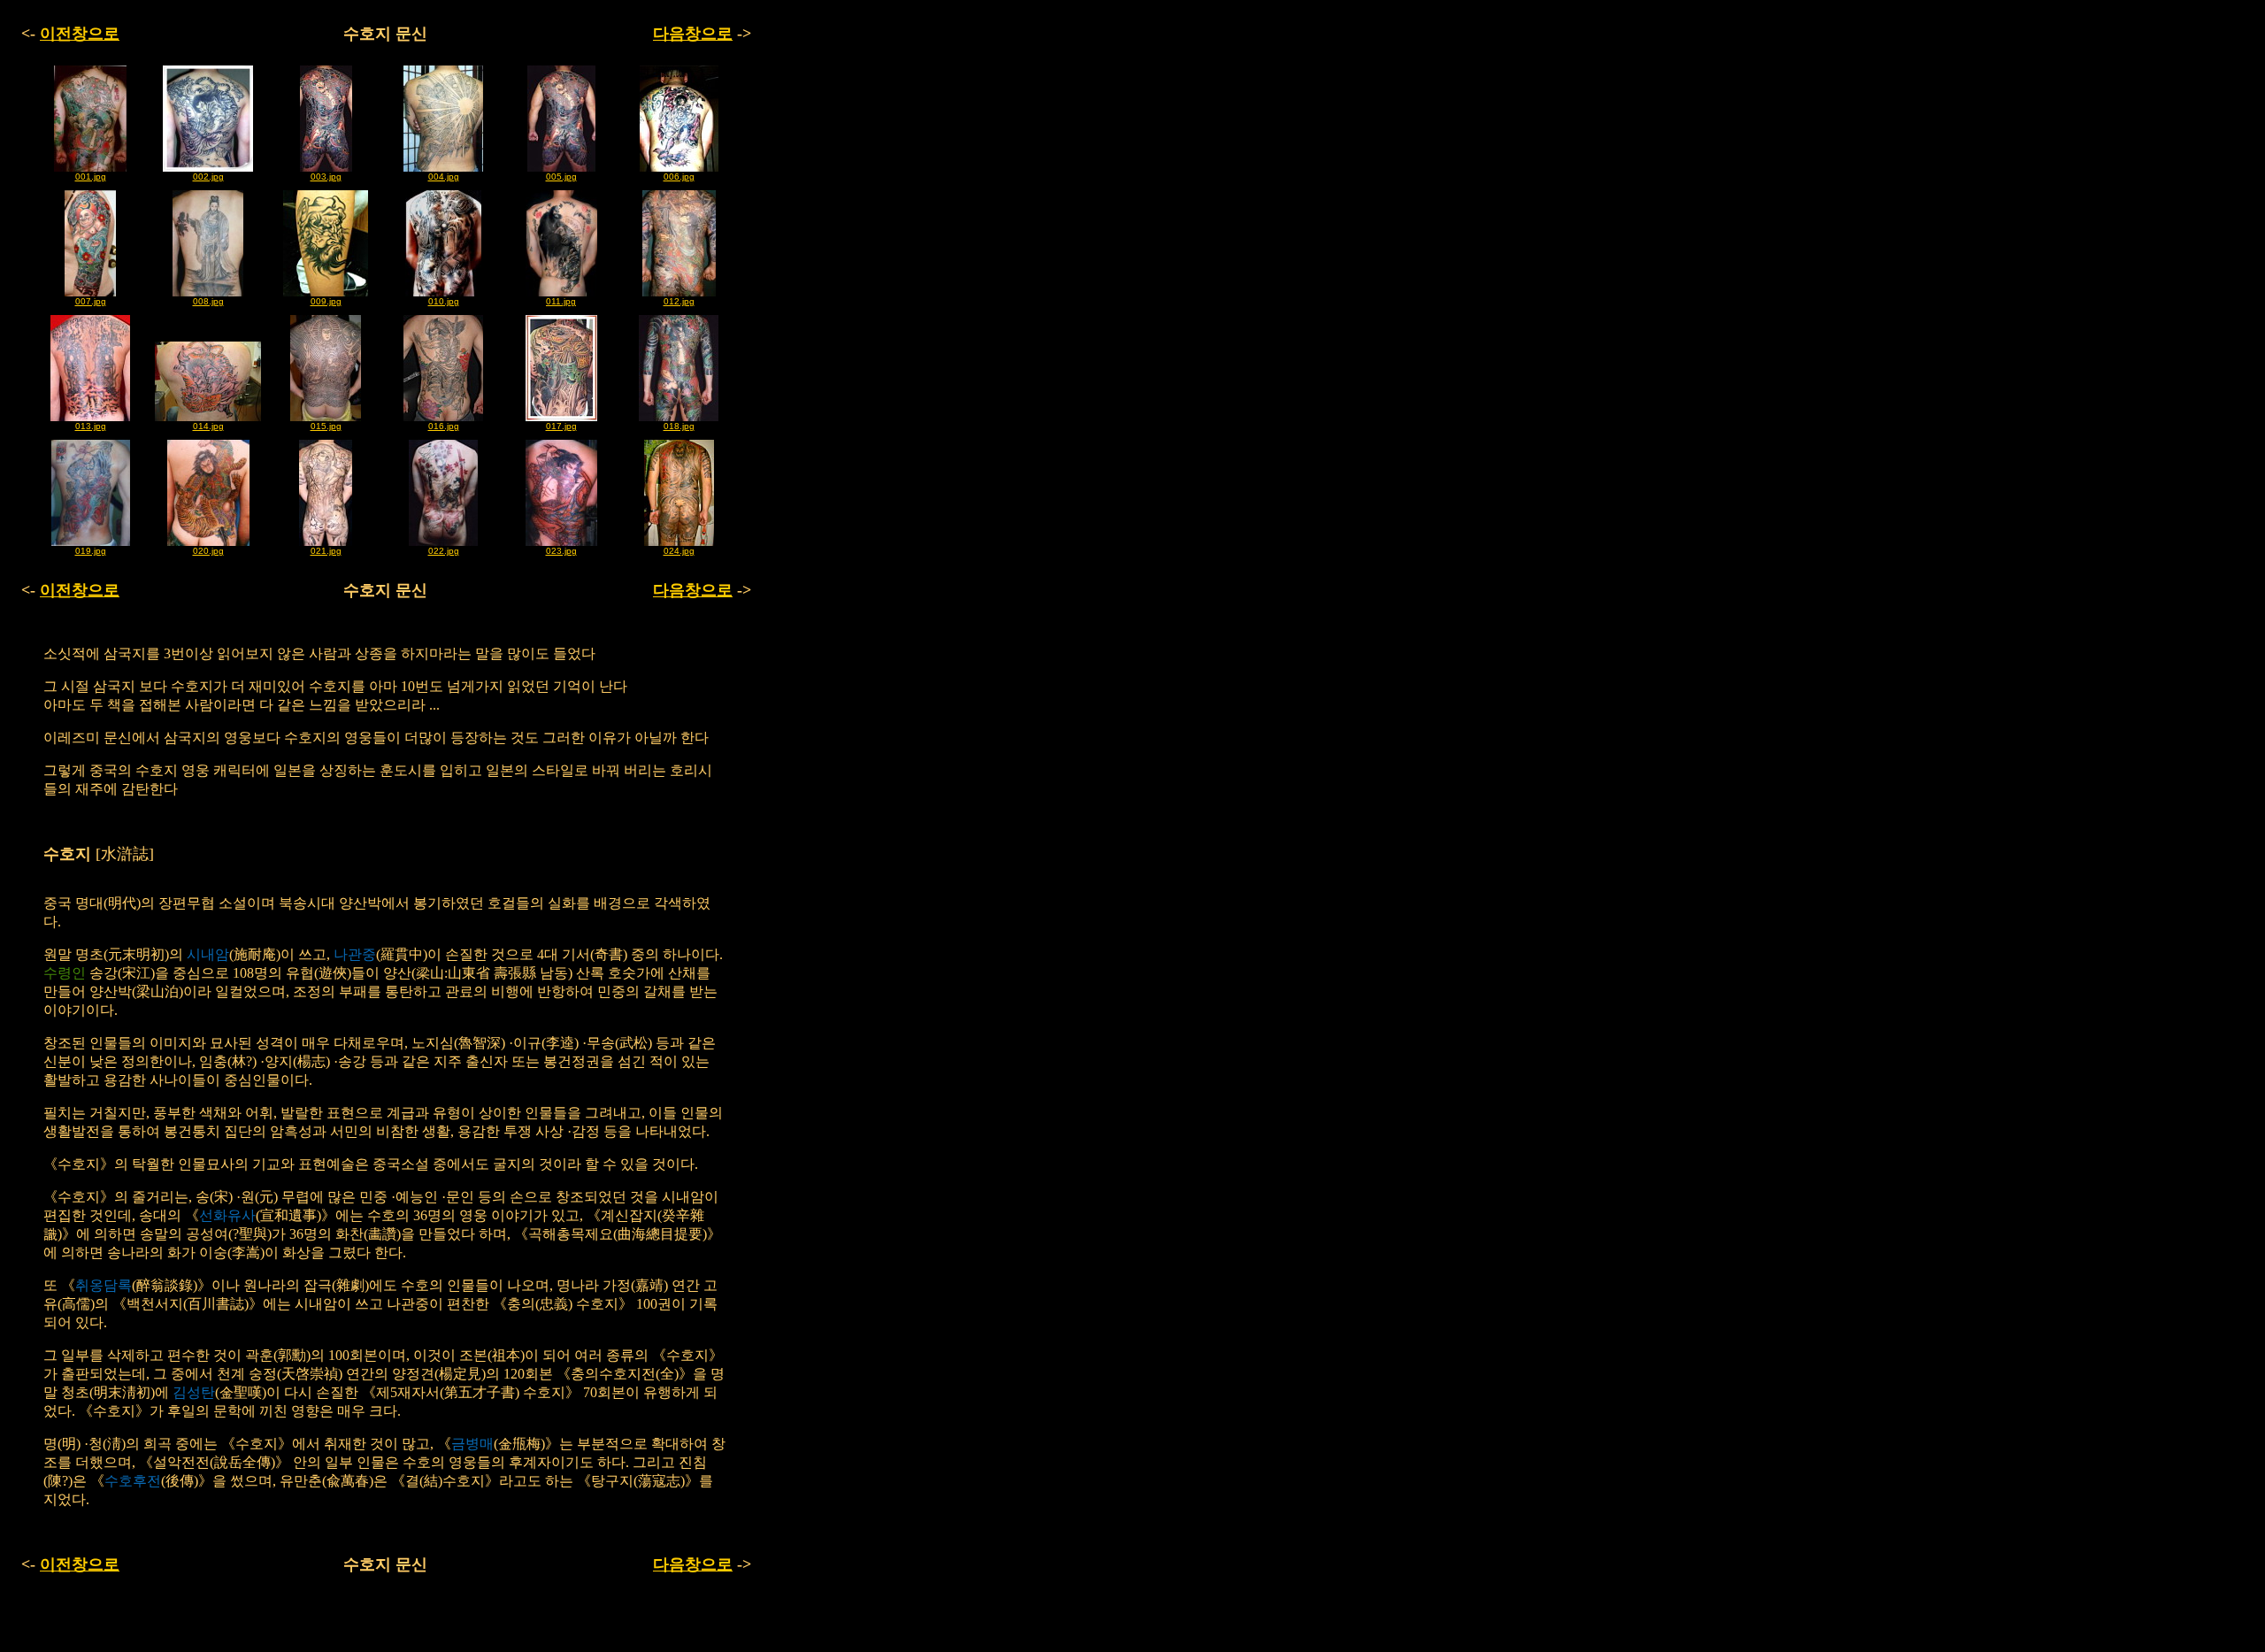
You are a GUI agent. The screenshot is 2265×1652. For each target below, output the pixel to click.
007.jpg (91, 301)
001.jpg (91, 177)
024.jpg (679, 551)
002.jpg (208, 177)
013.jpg (91, 426)
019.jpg (91, 551)
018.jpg (679, 426)
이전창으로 (80, 34)
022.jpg (444, 551)
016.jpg (444, 426)
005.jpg (561, 177)
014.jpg (208, 426)
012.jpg (679, 301)
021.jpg (326, 551)
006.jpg (679, 177)
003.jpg (326, 177)
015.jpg (326, 426)
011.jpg (561, 301)
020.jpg (208, 551)
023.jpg (561, 551)
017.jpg (561, 426)
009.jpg (326, 301)
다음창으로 (693, 34)
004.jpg (444, 177)
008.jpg (208, 301)
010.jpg (444, 301)
